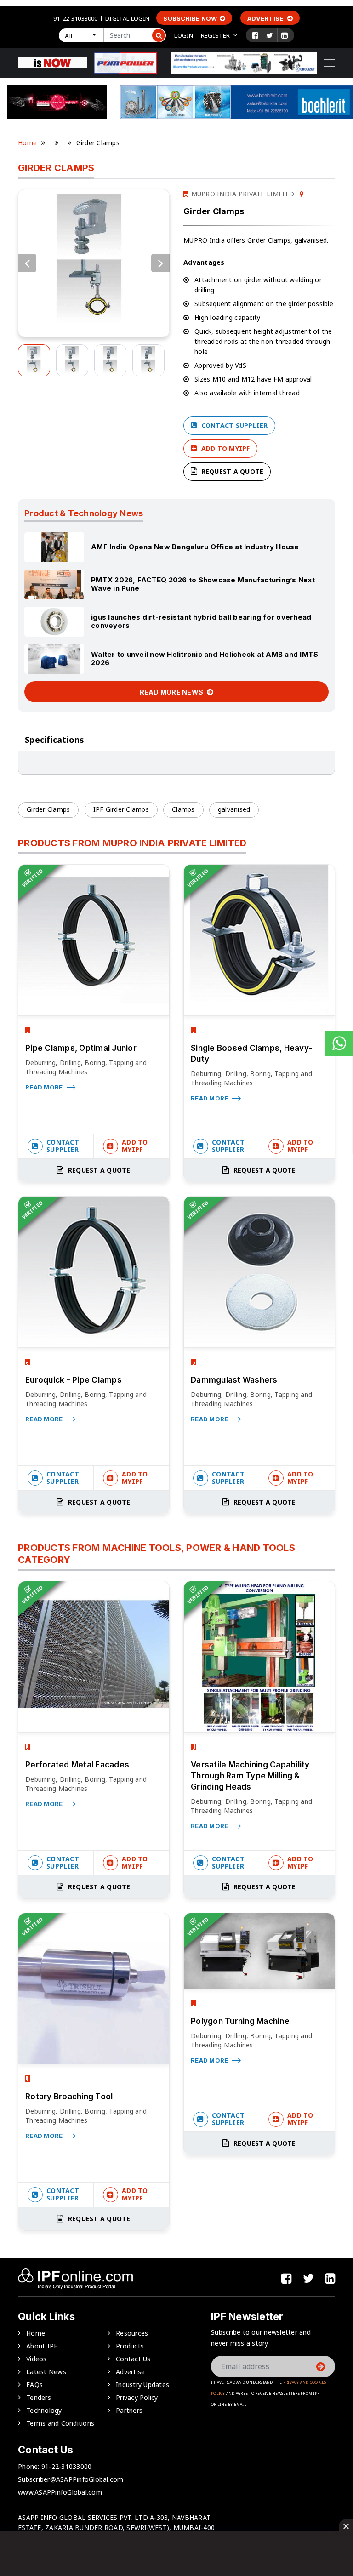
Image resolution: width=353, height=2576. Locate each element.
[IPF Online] (52, 62)
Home (27, 143)
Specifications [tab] (55, 740)
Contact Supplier (233, 425)
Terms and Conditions (60, 2423)
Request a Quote (231, 471)
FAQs (34, 2385)
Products (130, 2346)
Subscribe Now (190, 18)
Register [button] (215, 35)
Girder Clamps (48, 809)
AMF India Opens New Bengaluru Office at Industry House (195, 547)
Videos (37, 2359)
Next (160, 263)
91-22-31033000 (75, 18)
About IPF (42, 2346)
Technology (44, 2410)
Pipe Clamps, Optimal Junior (81, 1048)
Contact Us (133, 2359)
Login (184, 35)
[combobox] (81, 35)
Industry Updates (142, 2385)
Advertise (266, 18)
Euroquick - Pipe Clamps (74, 1380)
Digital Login (127, 18)
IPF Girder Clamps (121, 809)
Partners (129, 2410)
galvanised (234, 809)
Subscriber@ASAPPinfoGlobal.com (71, 2479)
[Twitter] (270, 35)
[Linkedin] (285, 35)
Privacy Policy (137, 2397)
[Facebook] (255, 35)
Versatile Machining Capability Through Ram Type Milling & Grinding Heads (250, 1776)
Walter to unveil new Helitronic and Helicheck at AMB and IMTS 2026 (205, 658)
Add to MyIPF (224, 448)
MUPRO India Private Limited (242, 194)
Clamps (183, 809)
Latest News (46, 2372)
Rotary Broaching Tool (69, 2097)
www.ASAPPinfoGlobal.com (60, 2492)
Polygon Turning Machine (240, 2021)
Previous (27, 263)
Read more (45, 1087)
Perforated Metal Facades (77, 1765)
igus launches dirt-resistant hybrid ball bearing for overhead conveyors (201, 621)
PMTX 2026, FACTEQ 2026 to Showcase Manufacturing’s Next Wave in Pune (203, 584)
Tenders (39, 2397)
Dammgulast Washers (234, 1380)
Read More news (172, 692)
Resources (132, 2333)
